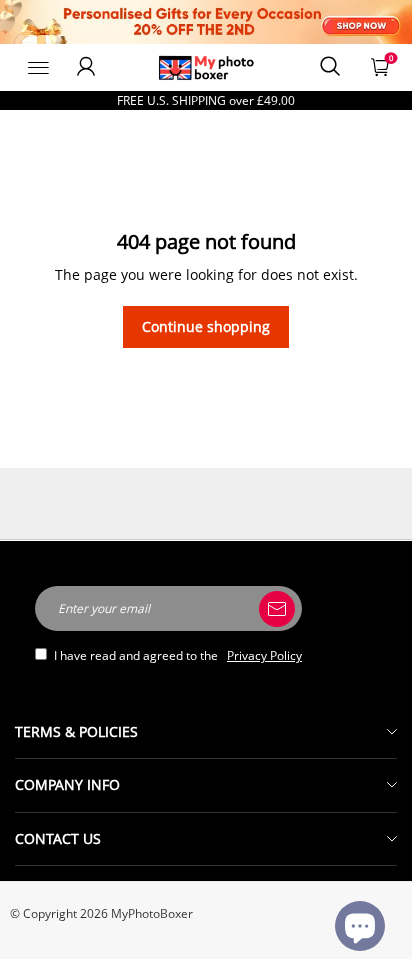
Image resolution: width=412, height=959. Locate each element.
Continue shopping (206, 326)
